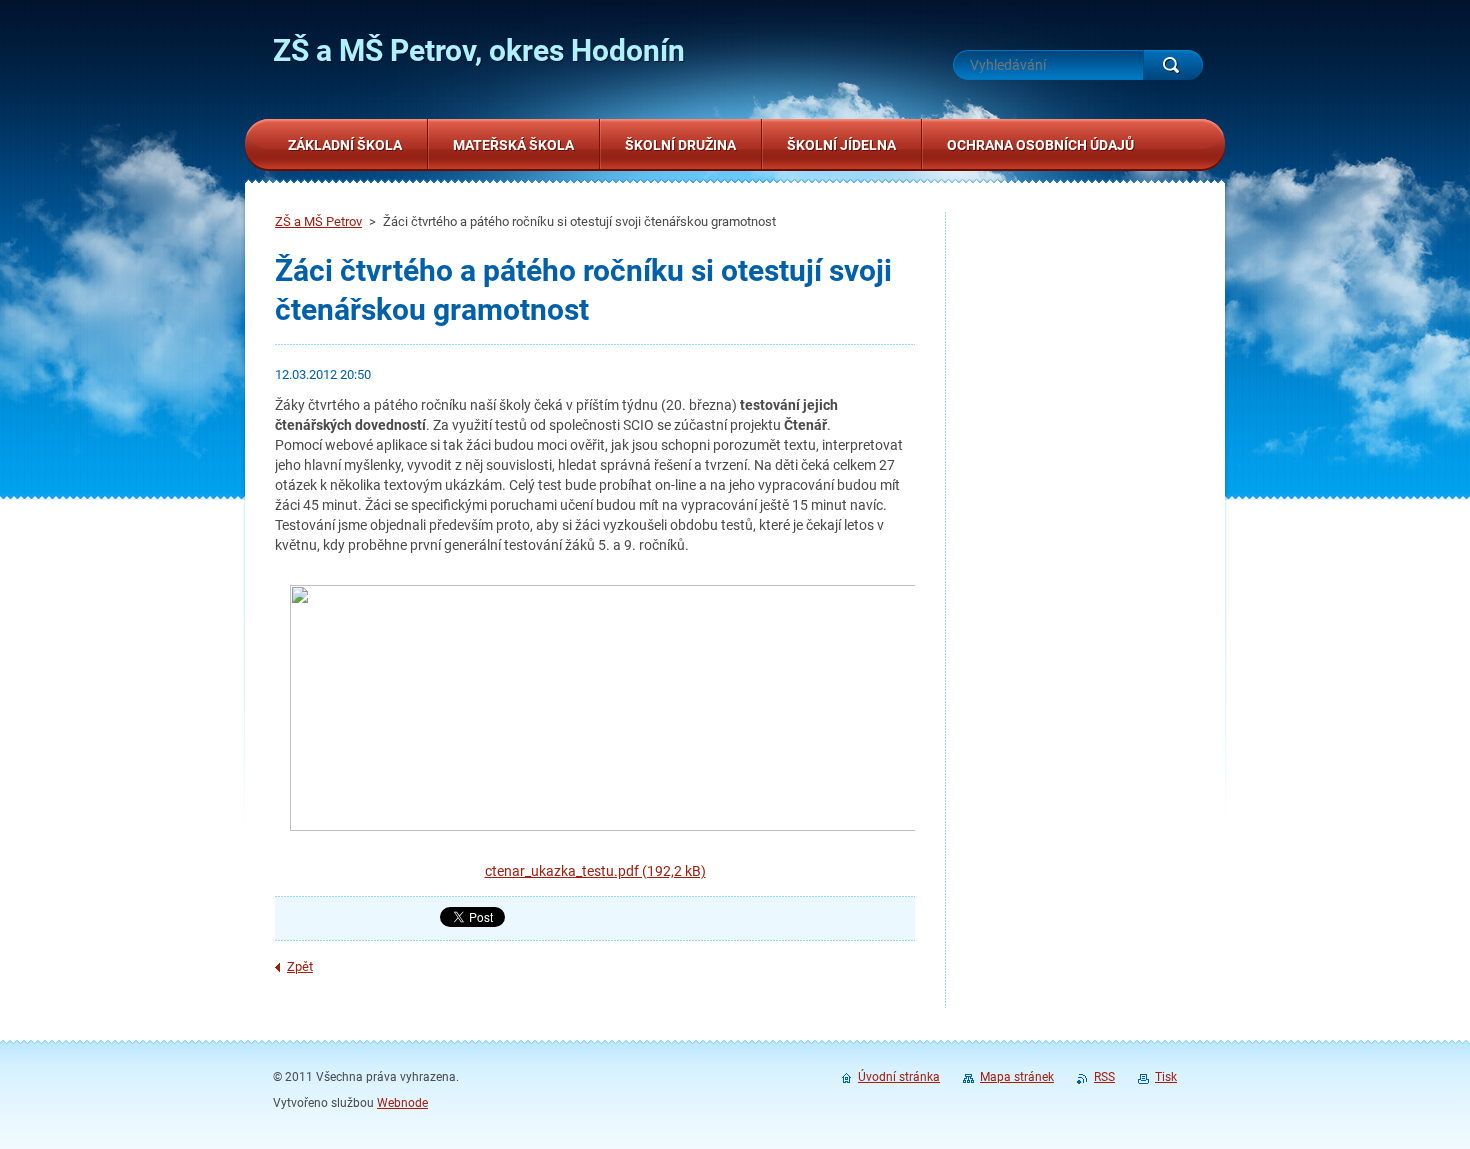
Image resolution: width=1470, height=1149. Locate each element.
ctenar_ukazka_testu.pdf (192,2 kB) (595, 871)
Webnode (402, 1103)
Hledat (1173, 65)
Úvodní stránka (899, 1077)
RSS (1104, 1077)
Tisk (1166, 1077)
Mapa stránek (1017, 1077)
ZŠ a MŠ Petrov (318, 221)
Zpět (300, 966)
